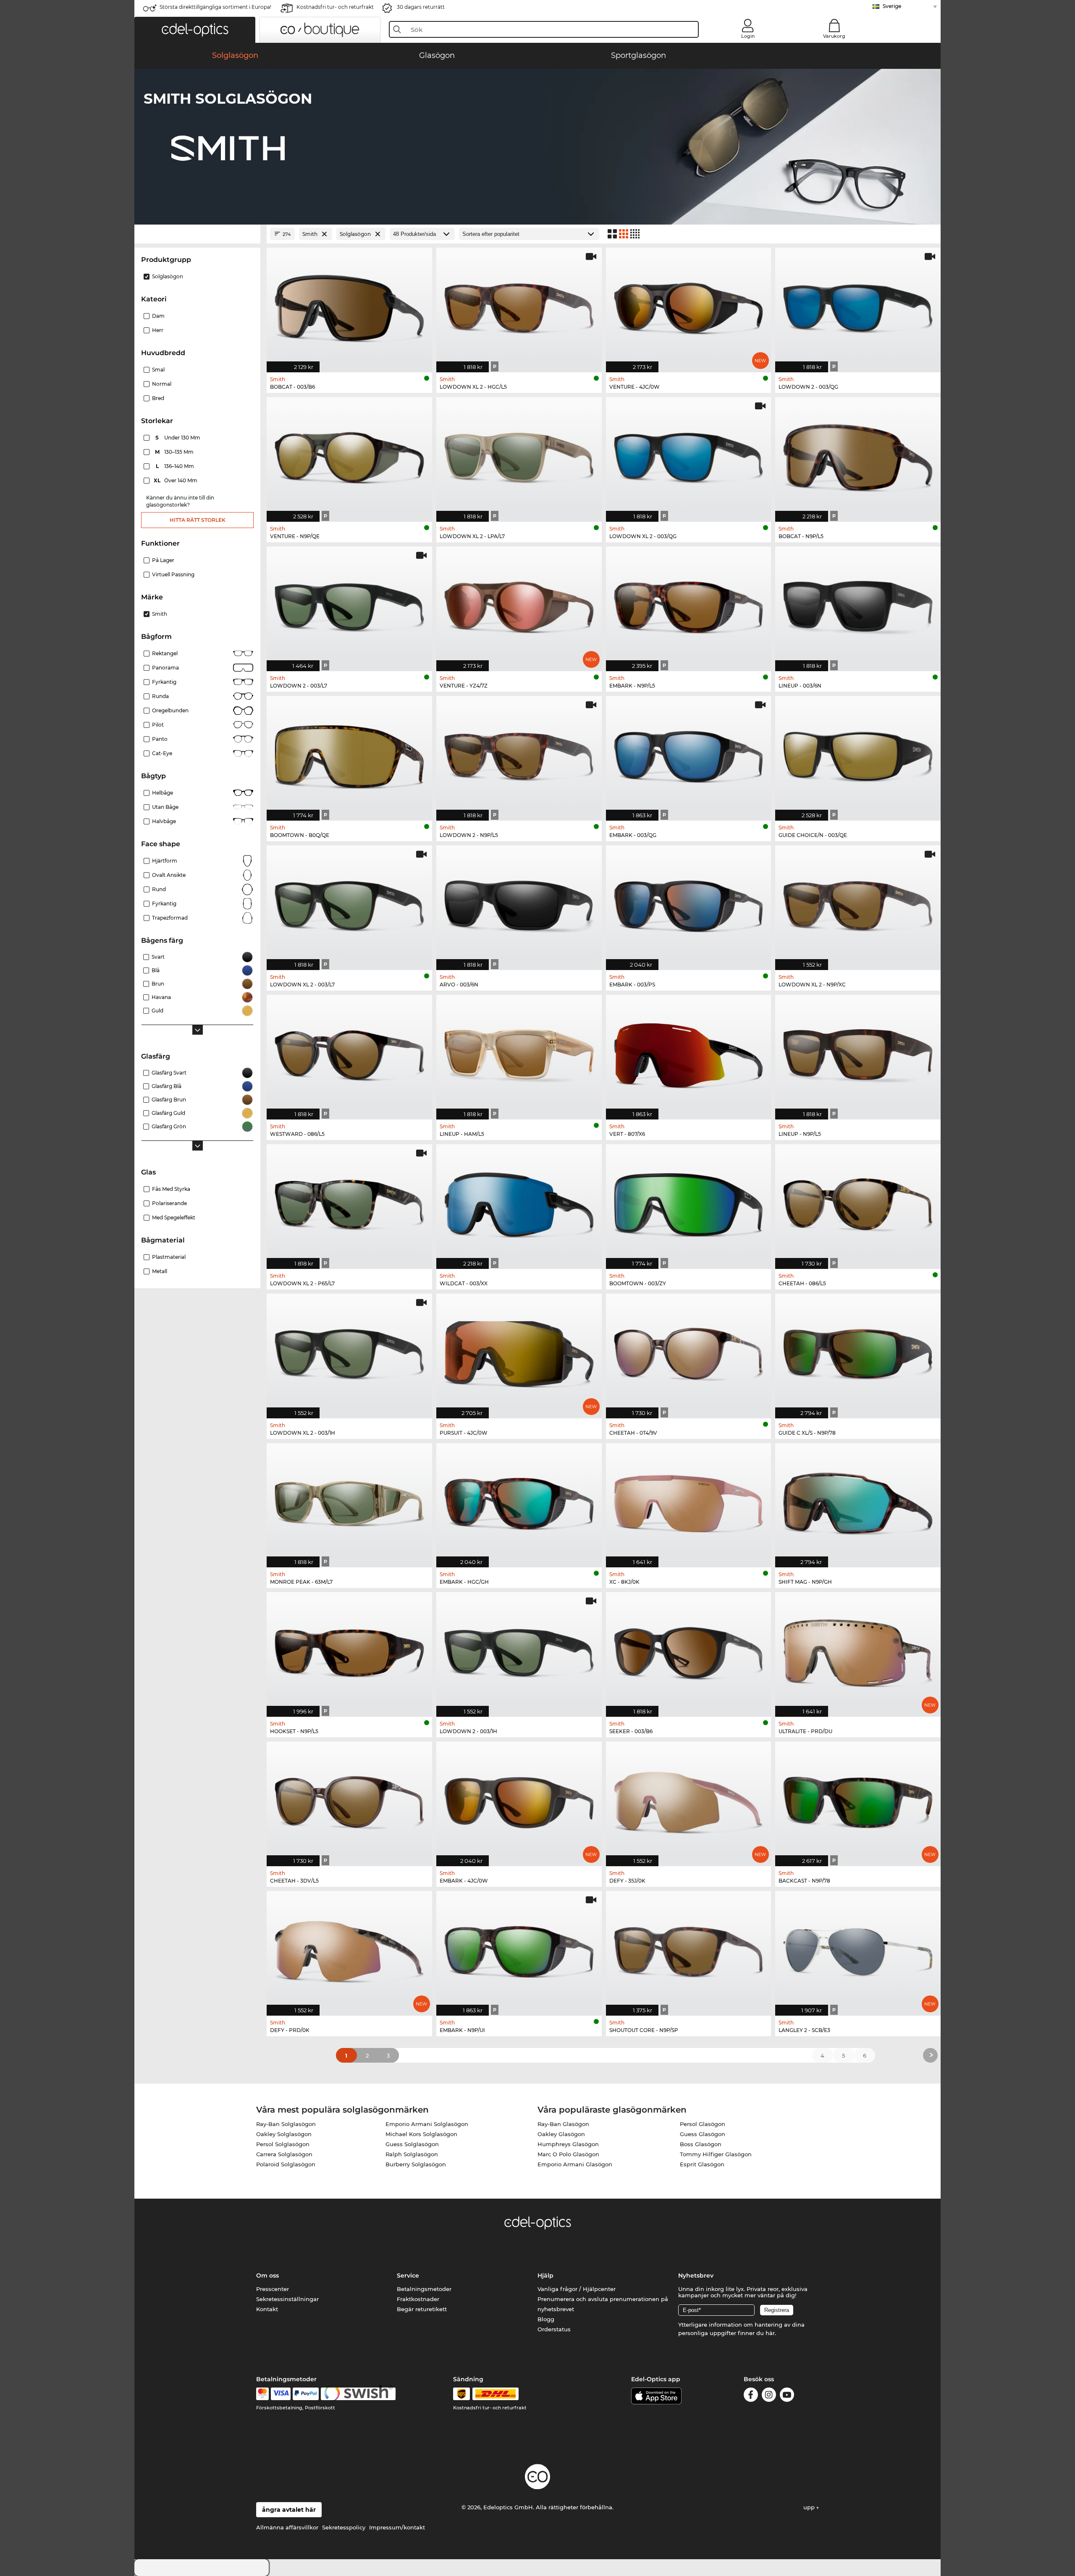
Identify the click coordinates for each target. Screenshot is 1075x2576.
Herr (158, 330)
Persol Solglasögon (283, 2144)
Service (408, 2275)
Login (748, 36)
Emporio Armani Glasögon (575, 2164)
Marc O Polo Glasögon (568, 2154)
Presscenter (273, 2289)
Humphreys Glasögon (568, 2144)
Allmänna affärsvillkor (287, 2527)
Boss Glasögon (701, 2144)
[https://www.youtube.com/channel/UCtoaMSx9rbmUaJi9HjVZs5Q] (787, 2396)
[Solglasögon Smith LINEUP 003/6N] (858, 604)
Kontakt (267, 2309)
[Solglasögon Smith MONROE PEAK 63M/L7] (349, 1501)
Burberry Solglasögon (416, 2164)
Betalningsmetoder (424, 2289)
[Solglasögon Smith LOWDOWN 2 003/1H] (519, 1650)
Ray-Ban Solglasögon (286, 2124)
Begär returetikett (422, 2309)
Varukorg (834, 36)
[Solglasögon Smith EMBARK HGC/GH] (519, 1501)
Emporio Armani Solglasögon (427, 2124)
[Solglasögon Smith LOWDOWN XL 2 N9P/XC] (858, 903)
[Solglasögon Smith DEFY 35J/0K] (689, 1799)
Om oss (267, 2275)
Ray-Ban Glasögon (563, 2124)
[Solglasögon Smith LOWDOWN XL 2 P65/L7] (349, 1202)
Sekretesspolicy (344, 2527)
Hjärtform (165, 861)
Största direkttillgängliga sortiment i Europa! (215, 7)
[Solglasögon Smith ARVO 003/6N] (519, 903)
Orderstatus (554, 2329)
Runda (160, 696)
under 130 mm (178, 438)
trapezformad (170, 918)
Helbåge (163, 793)
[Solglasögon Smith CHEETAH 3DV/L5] (349, 1799)
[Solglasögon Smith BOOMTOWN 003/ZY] (689, 1202)
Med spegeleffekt (174, 1217)
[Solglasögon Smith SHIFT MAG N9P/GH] (858, 1501)
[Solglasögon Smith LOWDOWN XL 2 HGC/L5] (519, 306)
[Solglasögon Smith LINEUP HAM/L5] (519, 1053)
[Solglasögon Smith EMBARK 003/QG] (689, 754)
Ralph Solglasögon (412, 2154)
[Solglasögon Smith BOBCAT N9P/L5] (858, 455)
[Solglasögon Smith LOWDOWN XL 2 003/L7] (349, 903)
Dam (158, 316)
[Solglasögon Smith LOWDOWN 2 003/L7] (349, 604)
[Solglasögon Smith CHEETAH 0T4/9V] (689, 1352)
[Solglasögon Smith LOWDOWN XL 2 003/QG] (689, 455)
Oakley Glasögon (561, 2134)
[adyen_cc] (262, 2394)
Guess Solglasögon (412, 2144)
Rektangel (165, 653)
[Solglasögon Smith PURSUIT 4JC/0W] (519, 1352)
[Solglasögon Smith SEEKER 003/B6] (689, 1650)
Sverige (892, 6)
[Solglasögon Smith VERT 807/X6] (689, 1053)
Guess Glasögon (703, 2134)
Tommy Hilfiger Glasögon (716, 2154)
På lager (163, 560)
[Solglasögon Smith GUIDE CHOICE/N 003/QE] (858, 754)
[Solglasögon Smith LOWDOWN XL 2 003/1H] (349, 1352)
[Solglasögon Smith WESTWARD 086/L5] (349, 1053)
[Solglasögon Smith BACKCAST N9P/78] (858, 1799)
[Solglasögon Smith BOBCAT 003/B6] (349, 306)
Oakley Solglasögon (284, 2134)
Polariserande (169, 1203)
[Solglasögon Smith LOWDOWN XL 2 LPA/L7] (519, 455)
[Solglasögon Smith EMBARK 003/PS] (689, 903)
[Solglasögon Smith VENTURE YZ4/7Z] (519, 604)
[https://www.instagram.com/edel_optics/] (769, 2396)
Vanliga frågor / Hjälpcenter (577, 2289)
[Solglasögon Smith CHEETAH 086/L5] (858, 1202)
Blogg (546, 2319)
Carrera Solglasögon (284, 2154)
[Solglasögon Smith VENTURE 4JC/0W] (689, 306)
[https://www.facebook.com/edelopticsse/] (751, 2396)
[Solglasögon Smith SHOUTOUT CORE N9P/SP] (689, 1949)
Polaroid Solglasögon (286, 2164)
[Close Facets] (197, 234)
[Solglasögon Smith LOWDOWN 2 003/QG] (858, 306)
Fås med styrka (171, 1189)
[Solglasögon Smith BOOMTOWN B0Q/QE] (349, 754)
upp (810, 2507)
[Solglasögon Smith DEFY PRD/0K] (349, 1949)
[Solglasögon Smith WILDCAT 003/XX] (519, 1202)
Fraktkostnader (418, 2299)
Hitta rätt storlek (198, 520)
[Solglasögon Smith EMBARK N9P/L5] (689, 604)
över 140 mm (176, 480)
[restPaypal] (306, 2394)
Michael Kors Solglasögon (421, 2134)
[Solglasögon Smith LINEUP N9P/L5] (858, 1053)
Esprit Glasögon (702, 2164)
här (770, 2333)
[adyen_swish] (358, 2394)
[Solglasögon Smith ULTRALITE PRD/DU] (858, 1650)
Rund (159, 889)
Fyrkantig (164, 682)
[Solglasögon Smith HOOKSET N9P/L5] (349, 1650)
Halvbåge (164, 821)
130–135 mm (175, 452)
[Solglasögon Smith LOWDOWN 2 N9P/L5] (519, 754)
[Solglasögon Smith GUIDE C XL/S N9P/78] (858, 1352)
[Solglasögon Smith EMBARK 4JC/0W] (519, 1799)
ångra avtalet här (289, 2510)
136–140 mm (176, 466)
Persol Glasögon (703, 2124)
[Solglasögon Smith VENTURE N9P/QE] (349, 455)
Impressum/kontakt (397, 2527)
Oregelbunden (170, 710)
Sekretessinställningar (287, 2299)
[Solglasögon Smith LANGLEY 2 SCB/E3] (858, 1949)
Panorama (165, 668)
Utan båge (165, 807)
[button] (195, 30)
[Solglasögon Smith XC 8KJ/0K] (689, 1501)
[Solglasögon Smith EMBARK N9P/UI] (519, 1949)
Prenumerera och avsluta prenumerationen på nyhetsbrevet (603, 2304)
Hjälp (545, 2275)
